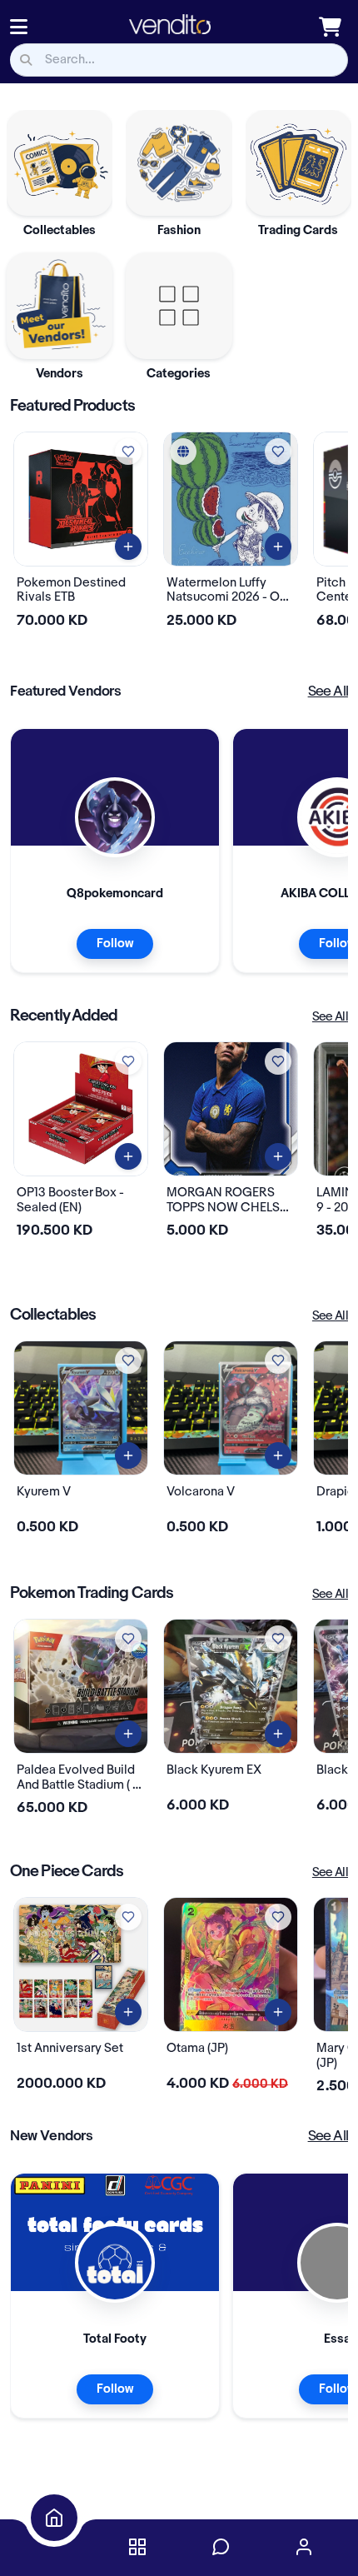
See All (328, 691)
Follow (115, 944)
